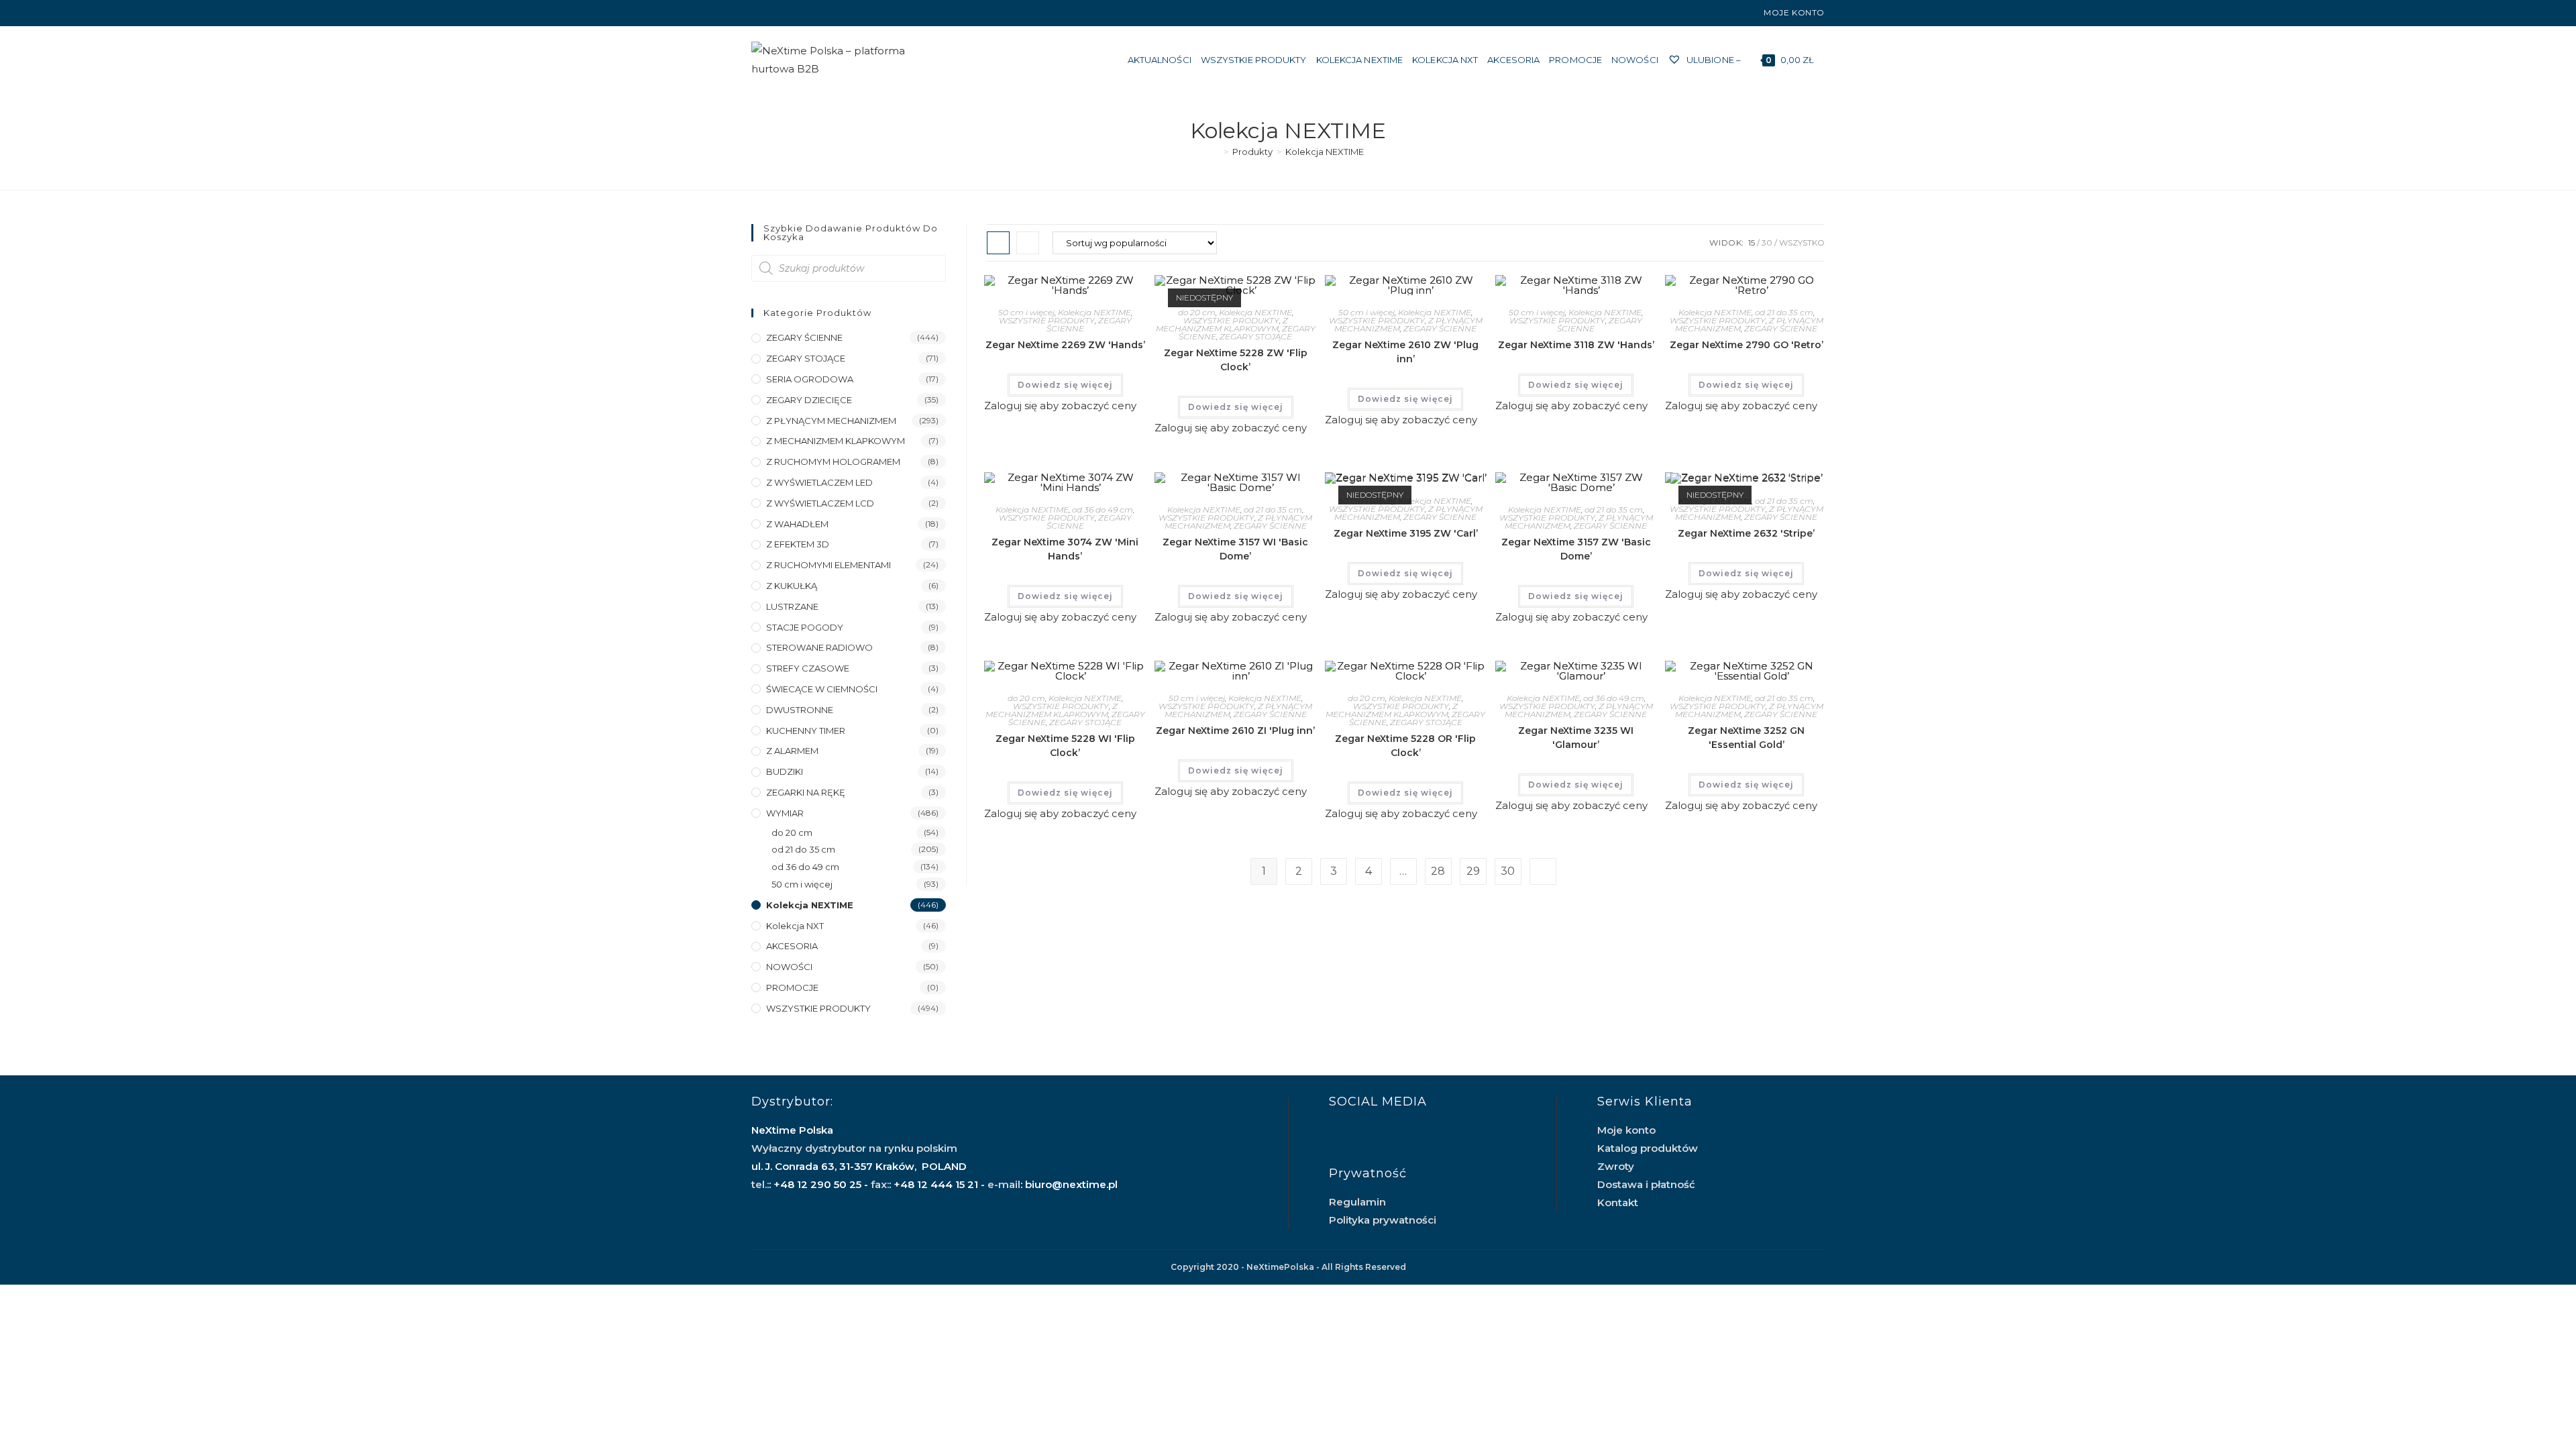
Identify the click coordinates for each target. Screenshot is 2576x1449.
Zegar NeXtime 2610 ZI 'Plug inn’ (1235, 731)
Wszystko (1802, 243)
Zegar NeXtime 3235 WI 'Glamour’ (1576, 738)
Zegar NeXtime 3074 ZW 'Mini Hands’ (1065, 549)
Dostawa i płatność (1646, 1184)
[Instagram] (770, 13)
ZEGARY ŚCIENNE (1440, 328)
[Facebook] (757, 13)
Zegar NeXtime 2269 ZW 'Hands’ (1065, 345)
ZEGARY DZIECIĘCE (809, 400)
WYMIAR (785, 813)
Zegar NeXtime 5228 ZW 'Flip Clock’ (1236, 360)
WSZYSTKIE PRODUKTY (1047, 320)
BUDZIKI (785, 771)
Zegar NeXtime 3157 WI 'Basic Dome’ (1235, 549)
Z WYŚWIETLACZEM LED (819, 482)
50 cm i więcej (1026, 312)
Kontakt (1618, 1202)
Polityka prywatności (1383, 1220)
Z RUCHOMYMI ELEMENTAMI (828, 565)
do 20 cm (1197, 312)
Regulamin (1357, 1202)
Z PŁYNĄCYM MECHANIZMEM (831, 421)
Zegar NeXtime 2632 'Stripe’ (1746, 533)
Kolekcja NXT (795, 926)
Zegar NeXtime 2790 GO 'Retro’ (1747, 345)
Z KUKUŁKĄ (792, 586)
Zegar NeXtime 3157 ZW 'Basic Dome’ (1576, 549)
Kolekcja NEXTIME (1325, 152)
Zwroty (1616, 1166)
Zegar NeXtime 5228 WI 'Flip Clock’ (1065, 746)
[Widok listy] (1028, 243)
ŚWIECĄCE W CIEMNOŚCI (822, 689)
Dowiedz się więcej (1065, 385)
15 (1752, 243)
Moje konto (1794, 12)
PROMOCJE (792, 987)
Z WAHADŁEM (797, 524)
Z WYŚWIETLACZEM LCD (820, 503)
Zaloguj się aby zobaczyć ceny (1060, 406)
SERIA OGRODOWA (810, 379)
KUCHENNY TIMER (806, 731)
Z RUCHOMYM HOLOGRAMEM (833, 462)
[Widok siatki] (998, 243)
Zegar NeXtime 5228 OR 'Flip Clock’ (1405, 746)
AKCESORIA (792, 946)
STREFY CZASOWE (808, 668)
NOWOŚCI (789, 967)
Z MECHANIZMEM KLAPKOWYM (1222, 324)
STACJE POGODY (805, 627)
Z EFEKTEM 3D (798, 544)
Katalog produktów (1648, 1148)
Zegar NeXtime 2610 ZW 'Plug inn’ (1405, 352)
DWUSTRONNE (800, 710)
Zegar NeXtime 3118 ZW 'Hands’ (1576, 345)
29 (1473, 871)
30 (1767, 243)
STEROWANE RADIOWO (819, 647)
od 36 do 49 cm (1103, 509)
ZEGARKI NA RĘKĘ (806, 792)
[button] (1082, 291)
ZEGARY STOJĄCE (1256, 336)
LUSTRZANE (792, 606)
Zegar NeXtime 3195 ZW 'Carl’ (1406, 533)
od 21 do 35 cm (1784, 312)
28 (1438, 871)
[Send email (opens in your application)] (786, 13)
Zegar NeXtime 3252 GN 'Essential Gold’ (1746, 738)
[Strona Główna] (1216, 152)
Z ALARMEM (792, 751)
